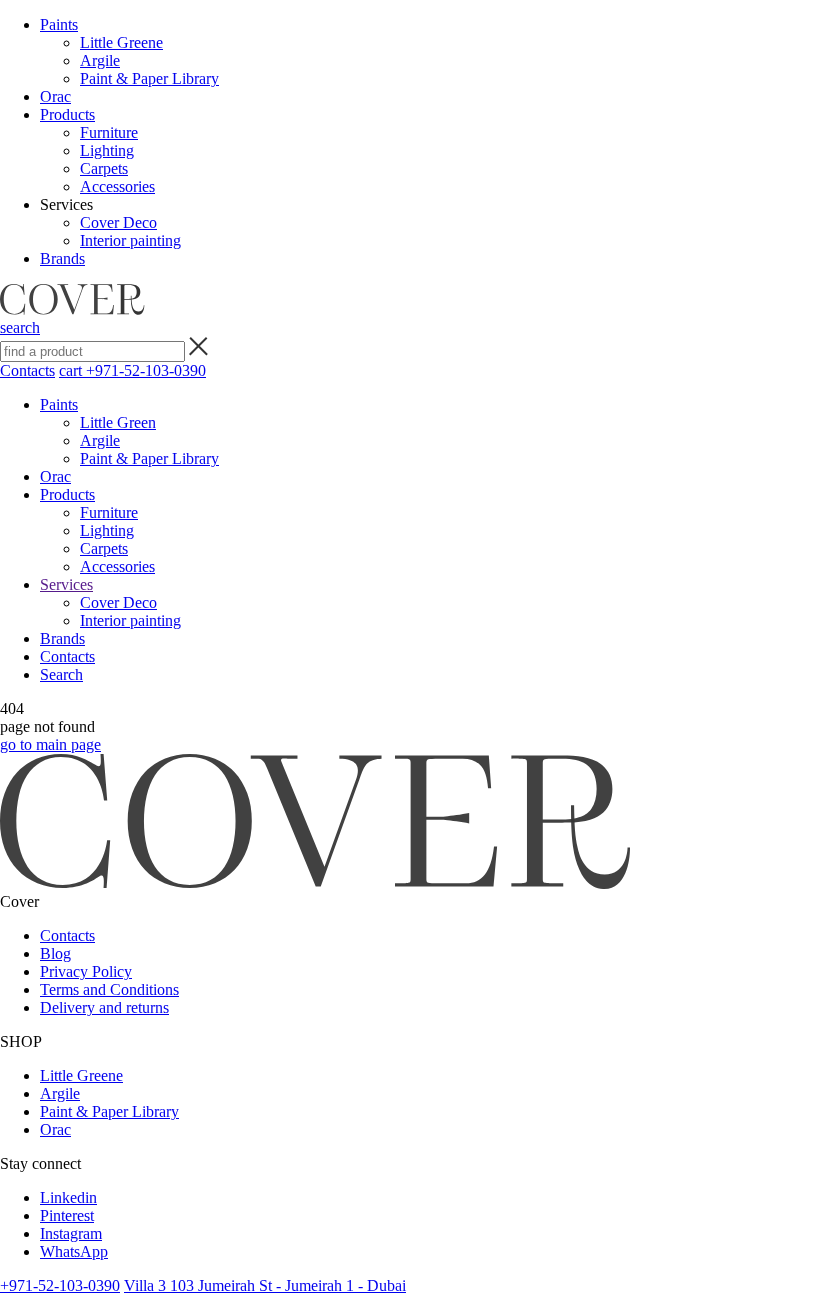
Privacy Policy (86, 971)
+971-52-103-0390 (146, 370)
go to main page (50, 744)
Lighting (107, 150)
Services (66, 584)
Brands (62, 258)
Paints (59, 24)
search (20, 327)
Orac (55, 96)
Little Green (118, 422)
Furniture (109, 132)
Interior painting (130, 240)
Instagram (71, 1233)
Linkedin (68, 1197)
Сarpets (104, 168)
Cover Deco (118, 222)
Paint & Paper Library (149, 78)
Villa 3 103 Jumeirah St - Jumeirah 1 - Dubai (265, 1285)
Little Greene (121, 42)
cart (72, 370)
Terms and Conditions (109, 989)
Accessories (117, 186)
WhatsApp (74, 1251)
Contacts (27, 370)
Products (67, 114)
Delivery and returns (104, 1007)
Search (61, 674)
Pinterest (67, 1215)
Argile (100, 60)
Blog (55, 953)
